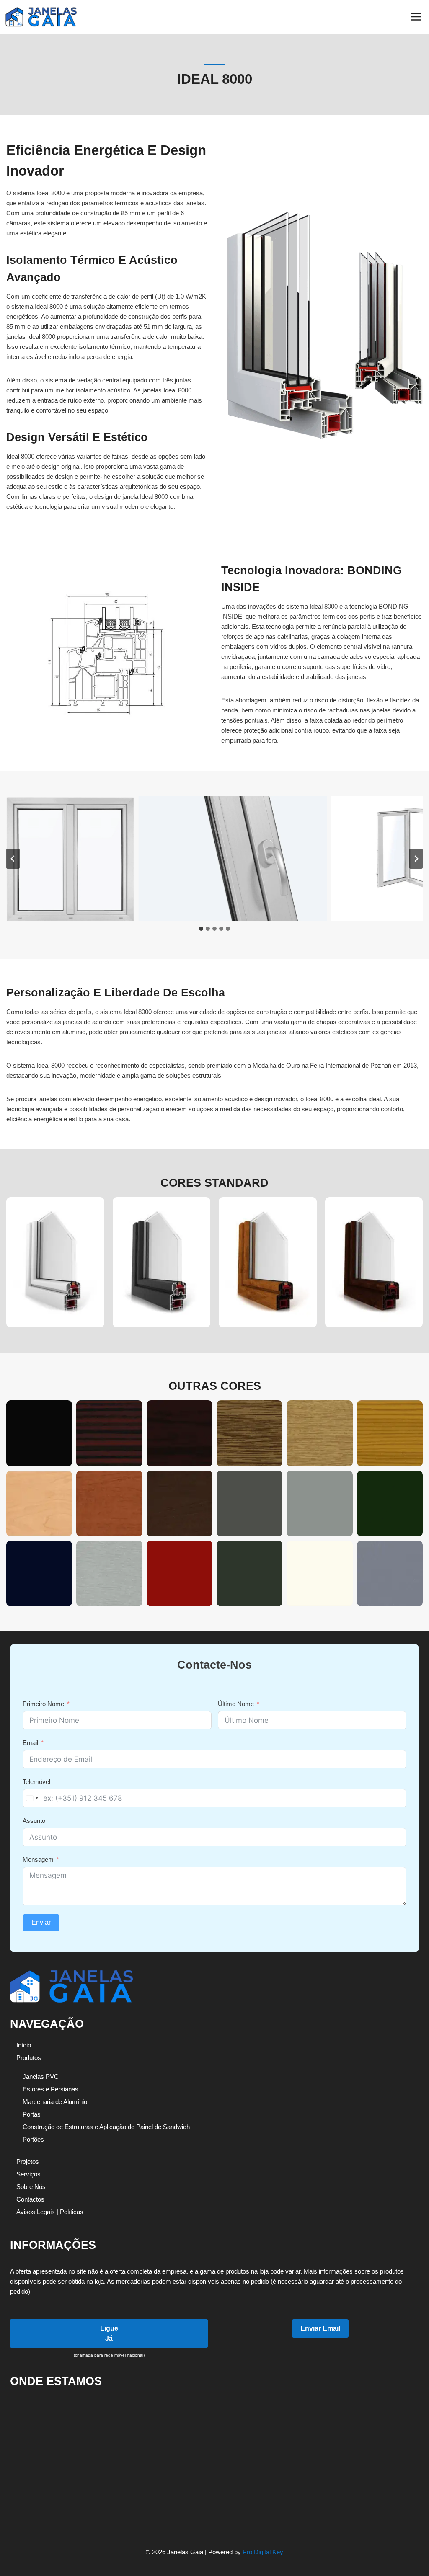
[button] (70, 859)
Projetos (28, 2162)
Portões (33, 2139)
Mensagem (38, 1860)
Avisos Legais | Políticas (50, 2212)
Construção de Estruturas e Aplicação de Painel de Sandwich (106, 2127)
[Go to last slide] (13, 859)
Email (30, 1743)
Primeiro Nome (43, 1704)
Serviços (28, 2174)
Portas (32, 2114)
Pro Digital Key (263, 2552)
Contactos (30, 2199)
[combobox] (32, 1798)
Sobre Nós (31, 2187)
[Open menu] (416, 17)
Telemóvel (36, 1782)
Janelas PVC (41, 2077)
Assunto (34, 1821)
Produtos (29, 2058)
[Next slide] (416, 859)
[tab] (201, 929)
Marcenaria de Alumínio (55, 2102)
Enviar (41, 1922)
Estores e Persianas (50, 2089)
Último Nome (236, 1704)
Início (24, 2045)
